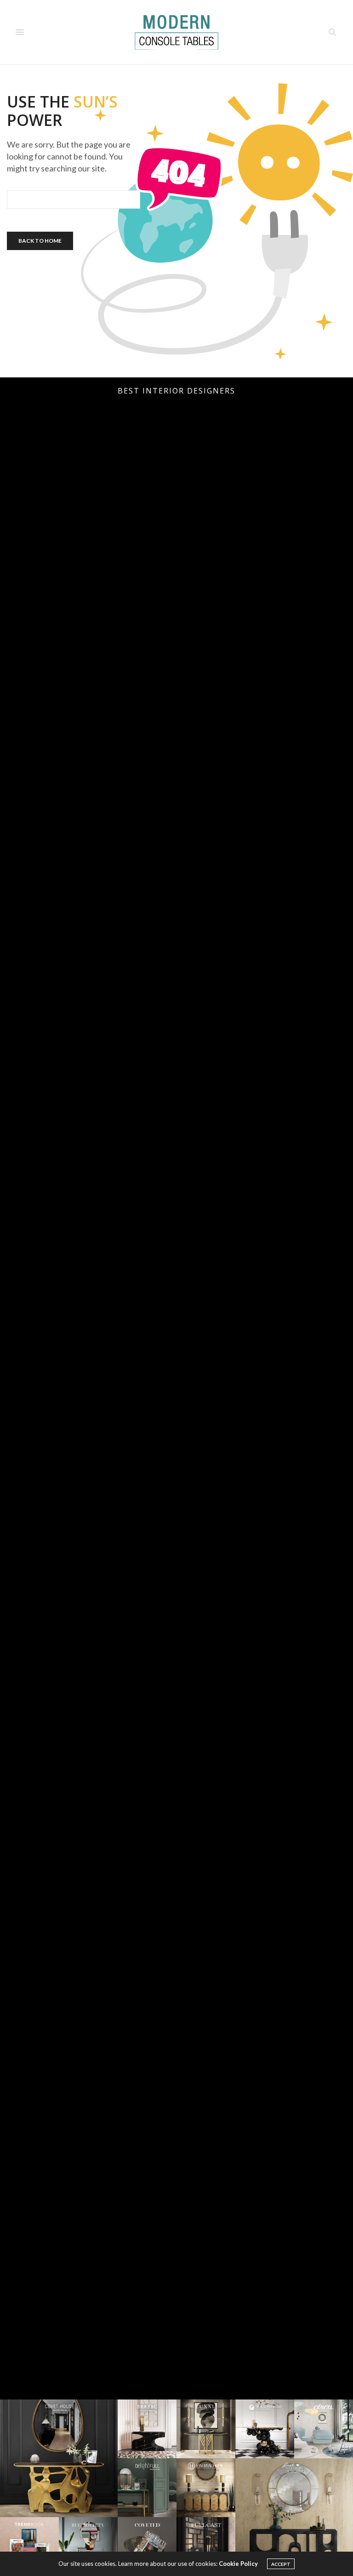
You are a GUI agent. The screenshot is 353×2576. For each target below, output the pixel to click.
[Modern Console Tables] (176, 32)
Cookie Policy (238, 2564)
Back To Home (40, 241)
